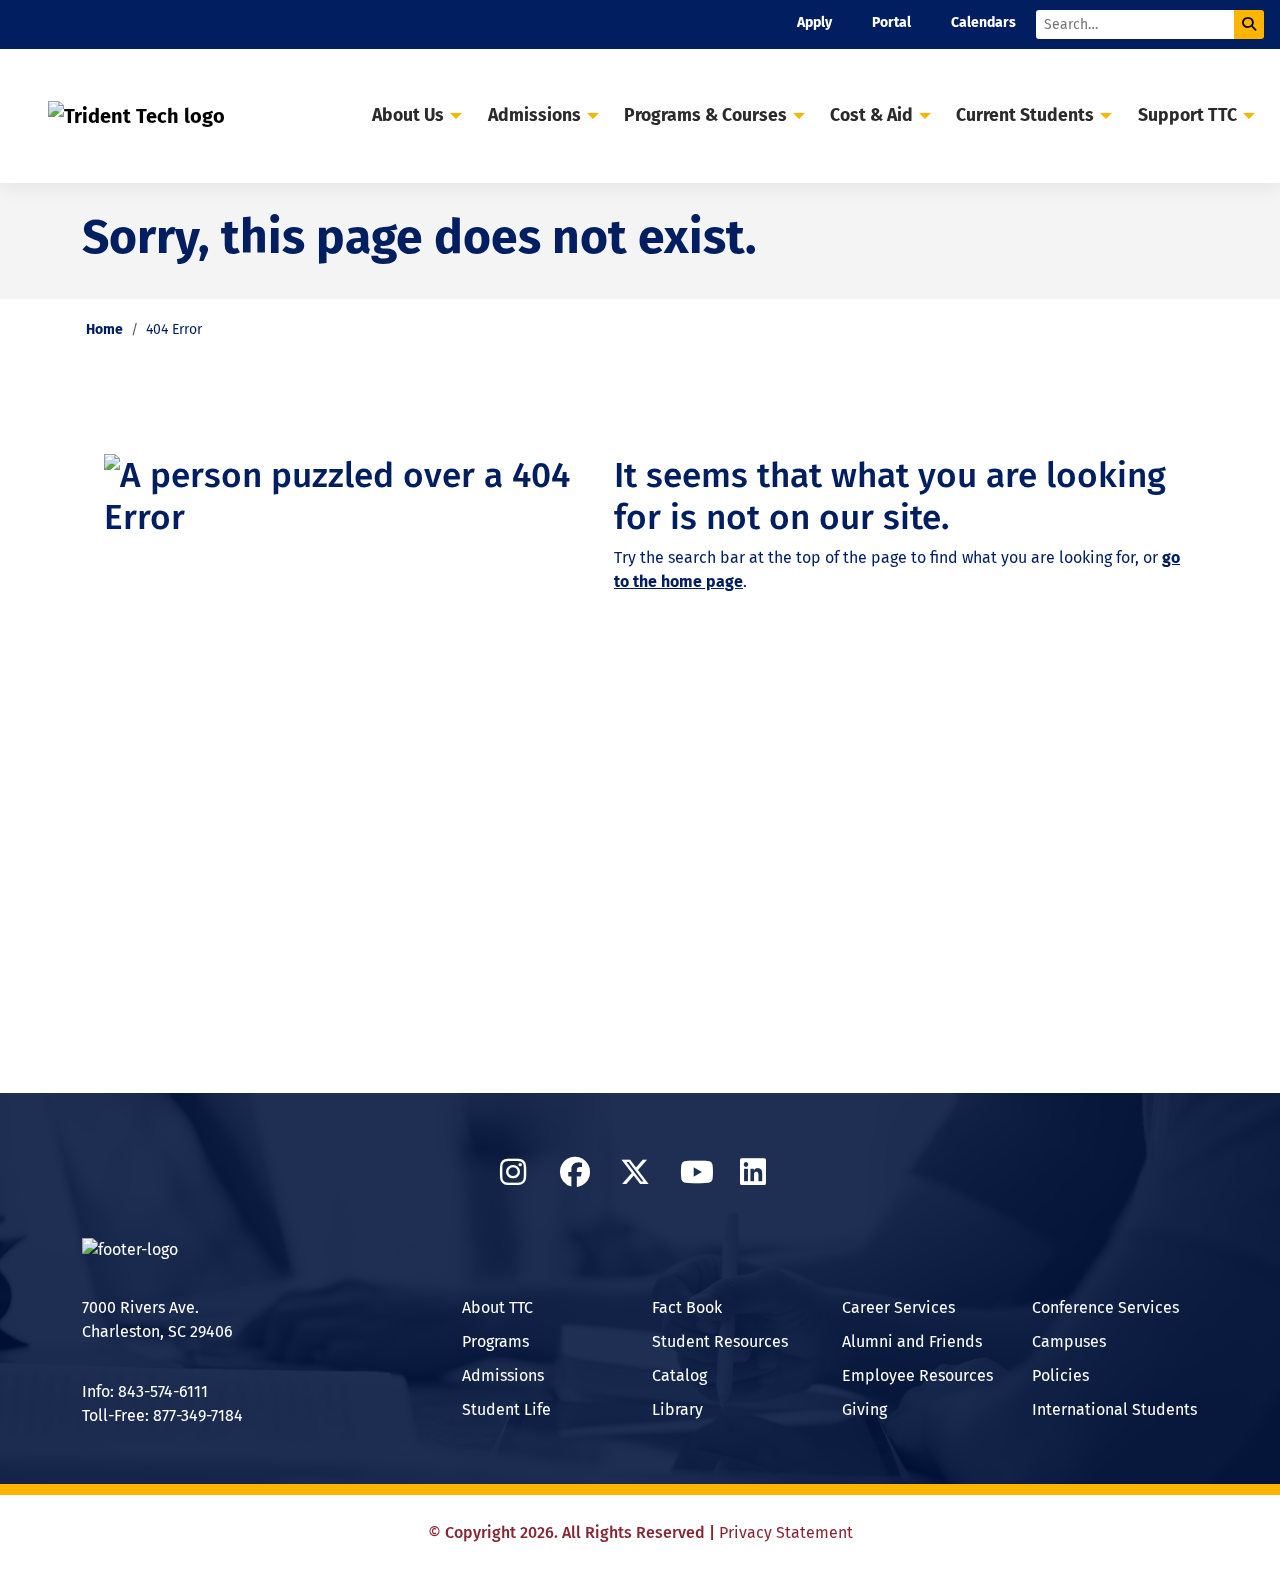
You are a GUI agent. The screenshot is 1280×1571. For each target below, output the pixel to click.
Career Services (898, 1307)
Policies (1060, 1375)
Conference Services (1105, 1307)
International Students (1114, 1409)
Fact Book (687, 1307)
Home (104, 329)
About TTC (497, 1307)
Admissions (503, 1375)
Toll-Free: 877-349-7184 (162, 1415)
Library (677, 1409)
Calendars (983, 22)
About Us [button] (408, 115)
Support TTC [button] (1187, 115)
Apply (814, 22)
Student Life (506, 1409)
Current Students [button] (1025, 115)
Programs (495, 1341)
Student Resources (720, 1341)
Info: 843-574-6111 (145, 1391)
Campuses (1069, 1341)
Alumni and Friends (912, 1341)
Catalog (679, 1375)
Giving (864, 1409)
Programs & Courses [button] (705, 115)
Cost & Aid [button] (871, 115)
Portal (891, 22)
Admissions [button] (534, 115)
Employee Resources (917, 1375)
